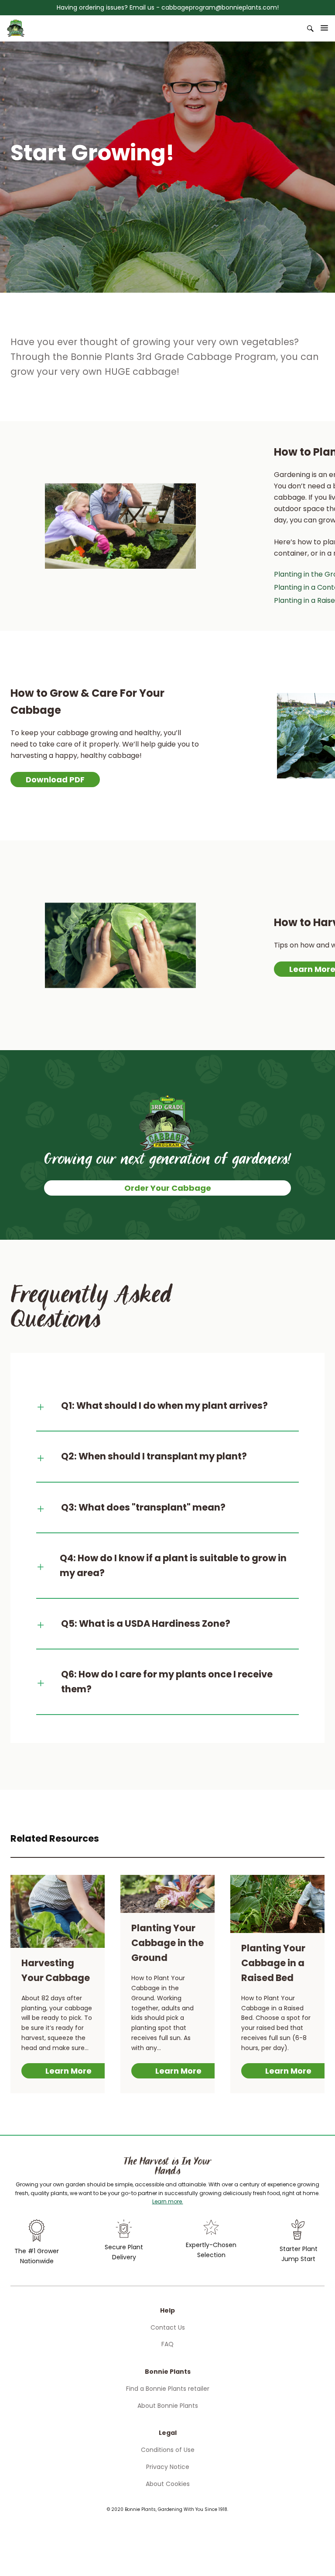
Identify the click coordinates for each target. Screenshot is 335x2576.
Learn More (68, 2071)
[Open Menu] (325, 28)
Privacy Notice (168, 2467)
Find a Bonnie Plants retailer (168, 2389)
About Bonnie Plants (168, 2406)
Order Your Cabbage (168, 1188)
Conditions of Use (168, 2450)
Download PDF (55, 780)
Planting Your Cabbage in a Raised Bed (273, 1963)
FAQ (167, 2344)
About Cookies (168, 2484)
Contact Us (168, 2327)
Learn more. (168, 2201)
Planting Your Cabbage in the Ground (167, 1943)
